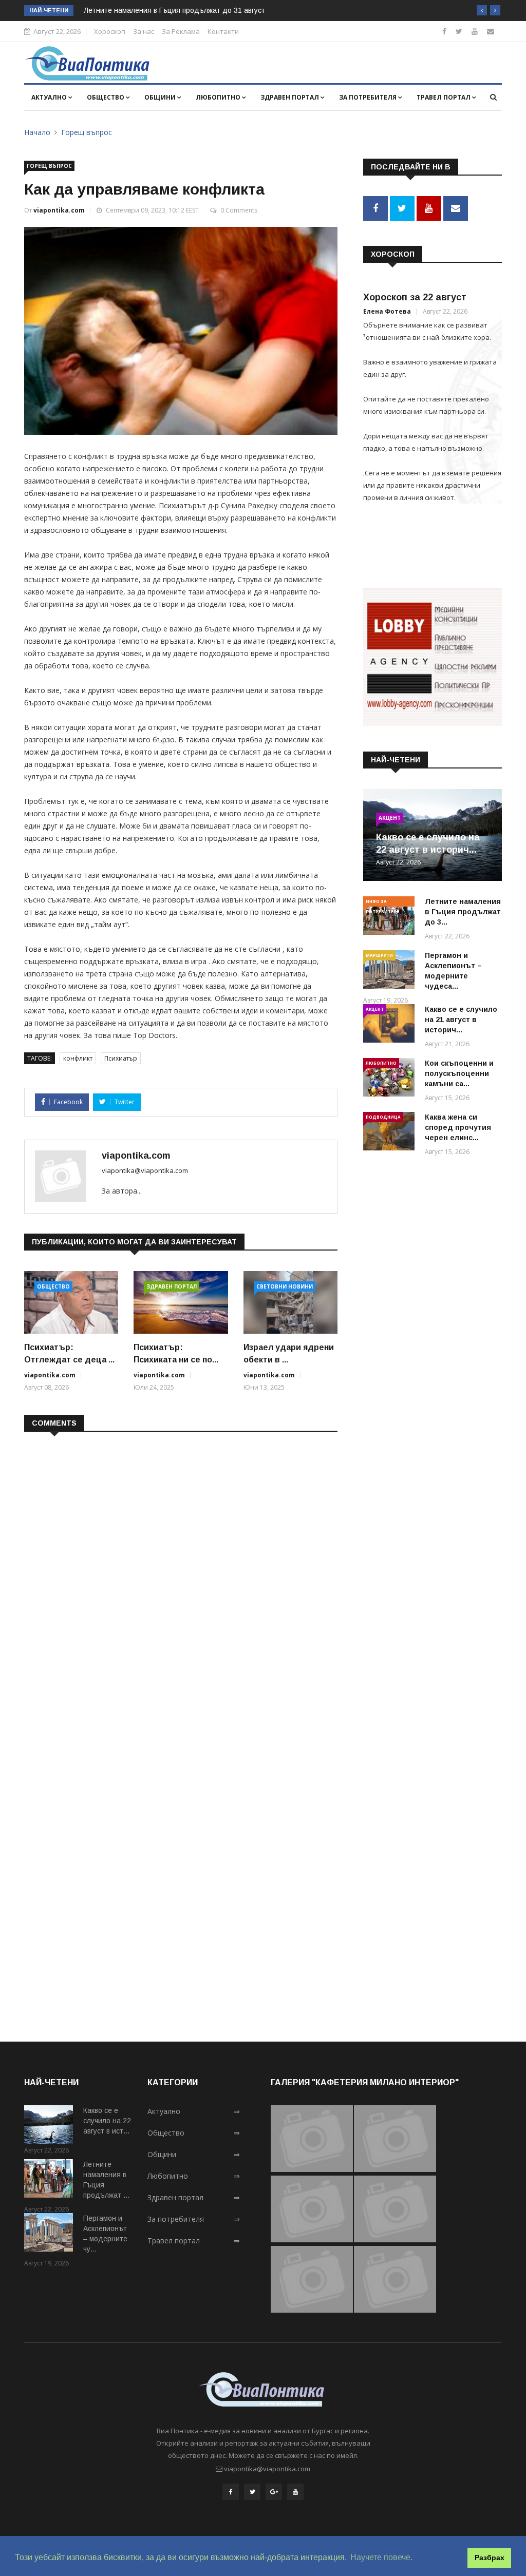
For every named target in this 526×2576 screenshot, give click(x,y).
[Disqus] (181, 1572)
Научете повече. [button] (381, 2557)
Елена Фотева (387, 311)
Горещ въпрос (87, 132)
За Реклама (181, 31)
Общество (106, 97)
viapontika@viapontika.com (145, 1170)
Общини (161, 97)
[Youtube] (475, 31)
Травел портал (444, 97)
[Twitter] (459, 31)
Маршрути (379, 955)
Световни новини (285, 1286)
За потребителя (369, 97)
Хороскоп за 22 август (415, 297)
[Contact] (491, 31)
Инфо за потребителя (383, 902)
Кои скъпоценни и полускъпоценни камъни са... (459, 1073)
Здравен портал (290, 97)
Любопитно (219, 97)
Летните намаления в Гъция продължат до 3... (463, 912)
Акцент (390, 818)
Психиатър (121, 1058)
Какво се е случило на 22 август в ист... (107, 2121)
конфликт (78, 1058)
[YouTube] (295, 2492)
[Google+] (274, 2492)
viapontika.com (59, 210)
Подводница (383, 1117)
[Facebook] (444, 31)
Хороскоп (110, 31)
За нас (144, 31)
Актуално (50, 97)
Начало (37, 132)
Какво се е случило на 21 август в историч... (461, 1020)
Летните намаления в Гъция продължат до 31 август (174, 10)
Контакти (223, 31)
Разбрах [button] (490, 2558)
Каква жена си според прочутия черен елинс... (458, 1127)
